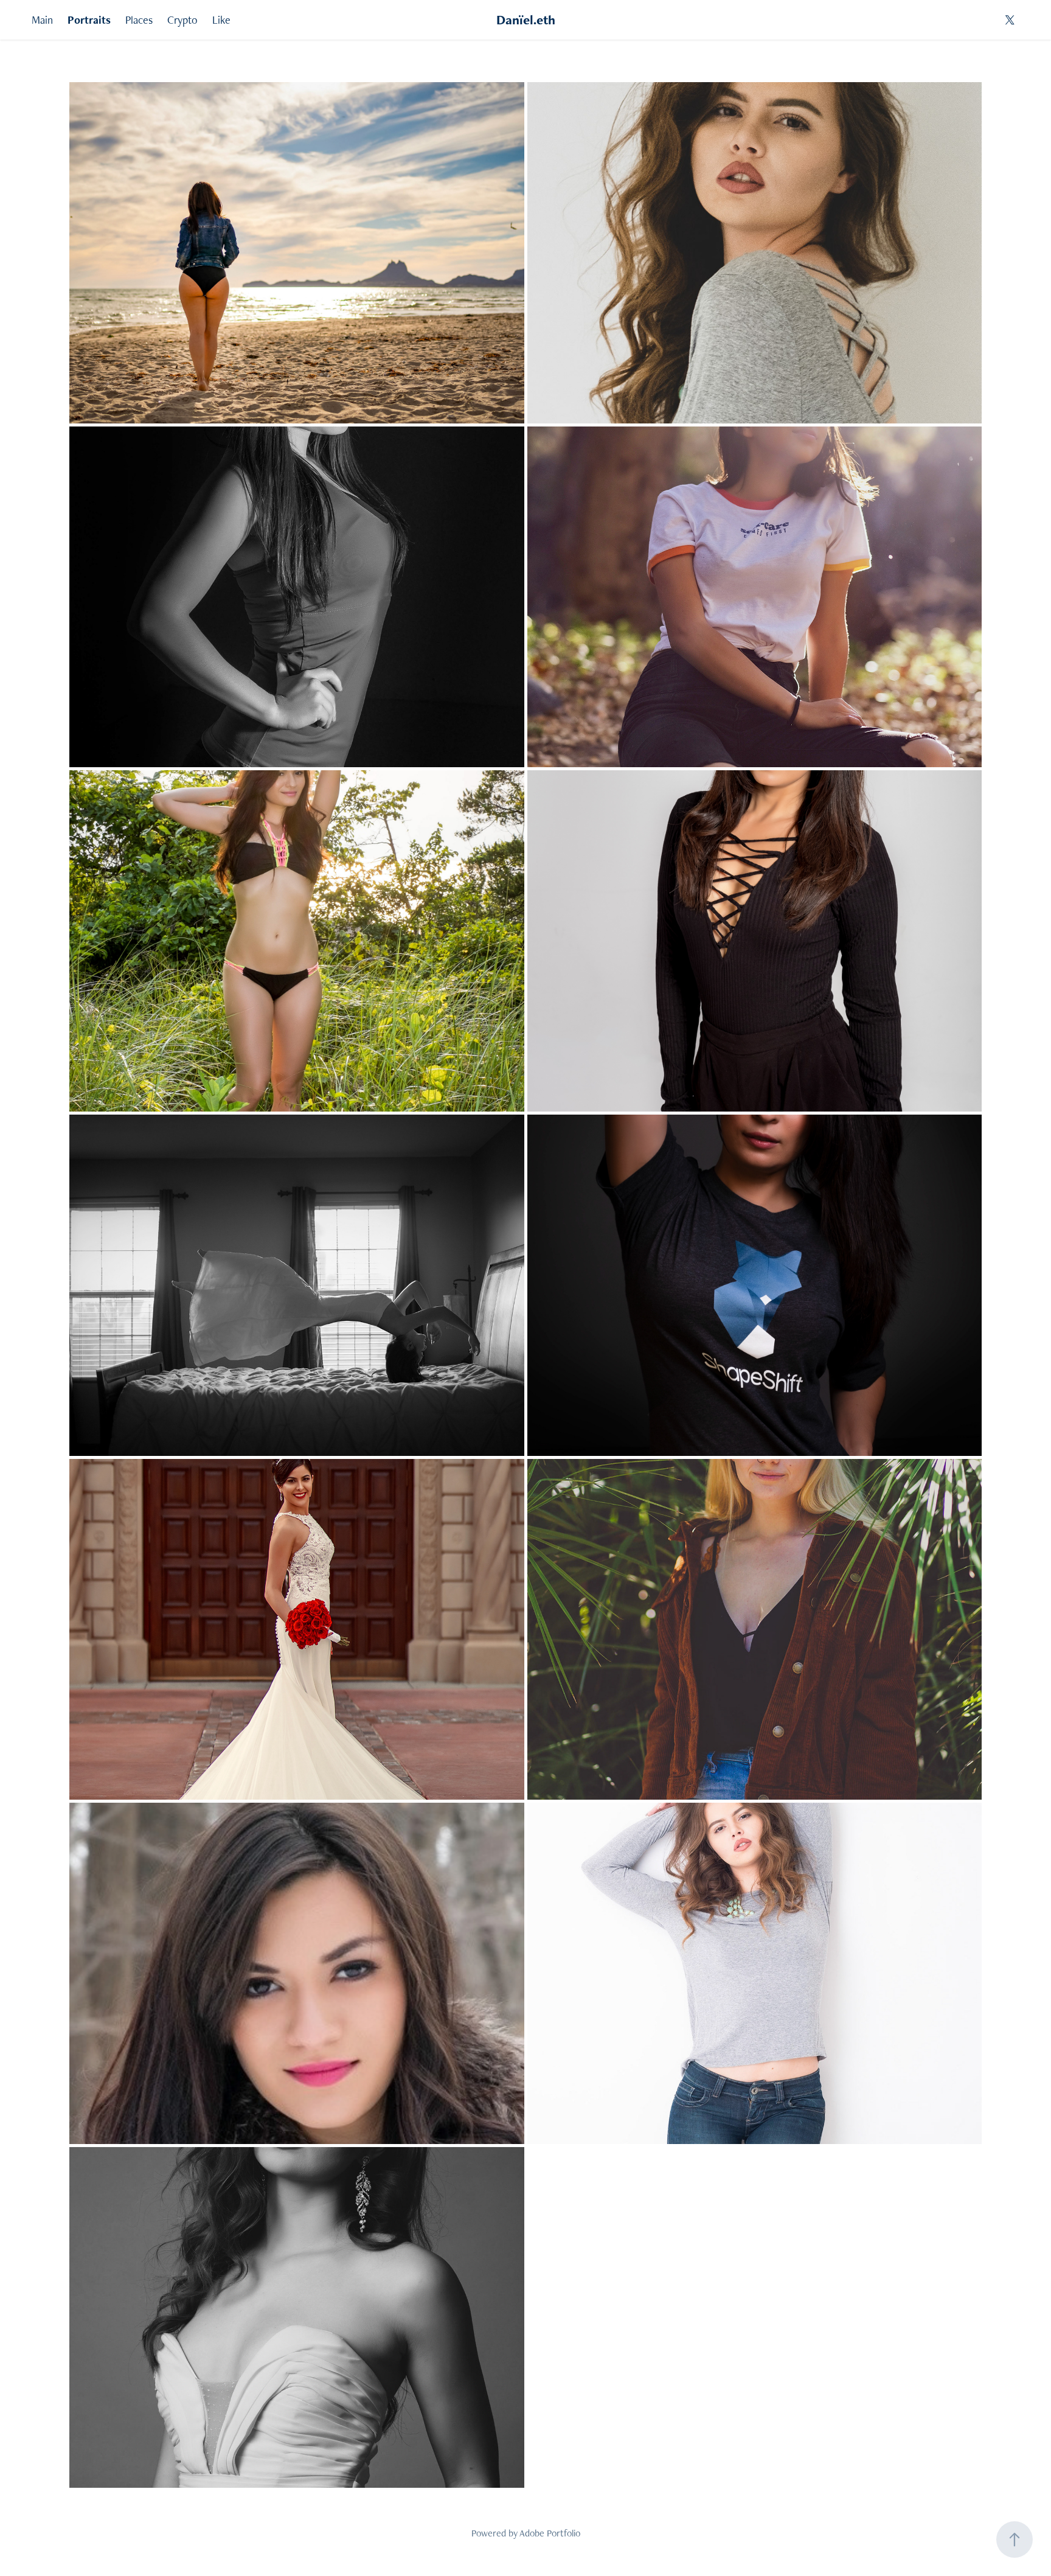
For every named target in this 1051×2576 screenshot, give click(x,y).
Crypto (182, 20)
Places (139, 20)
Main (42, 20)
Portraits (89, 20)
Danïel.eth (526, 20)
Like (221, 20)
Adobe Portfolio (550, 2533)
